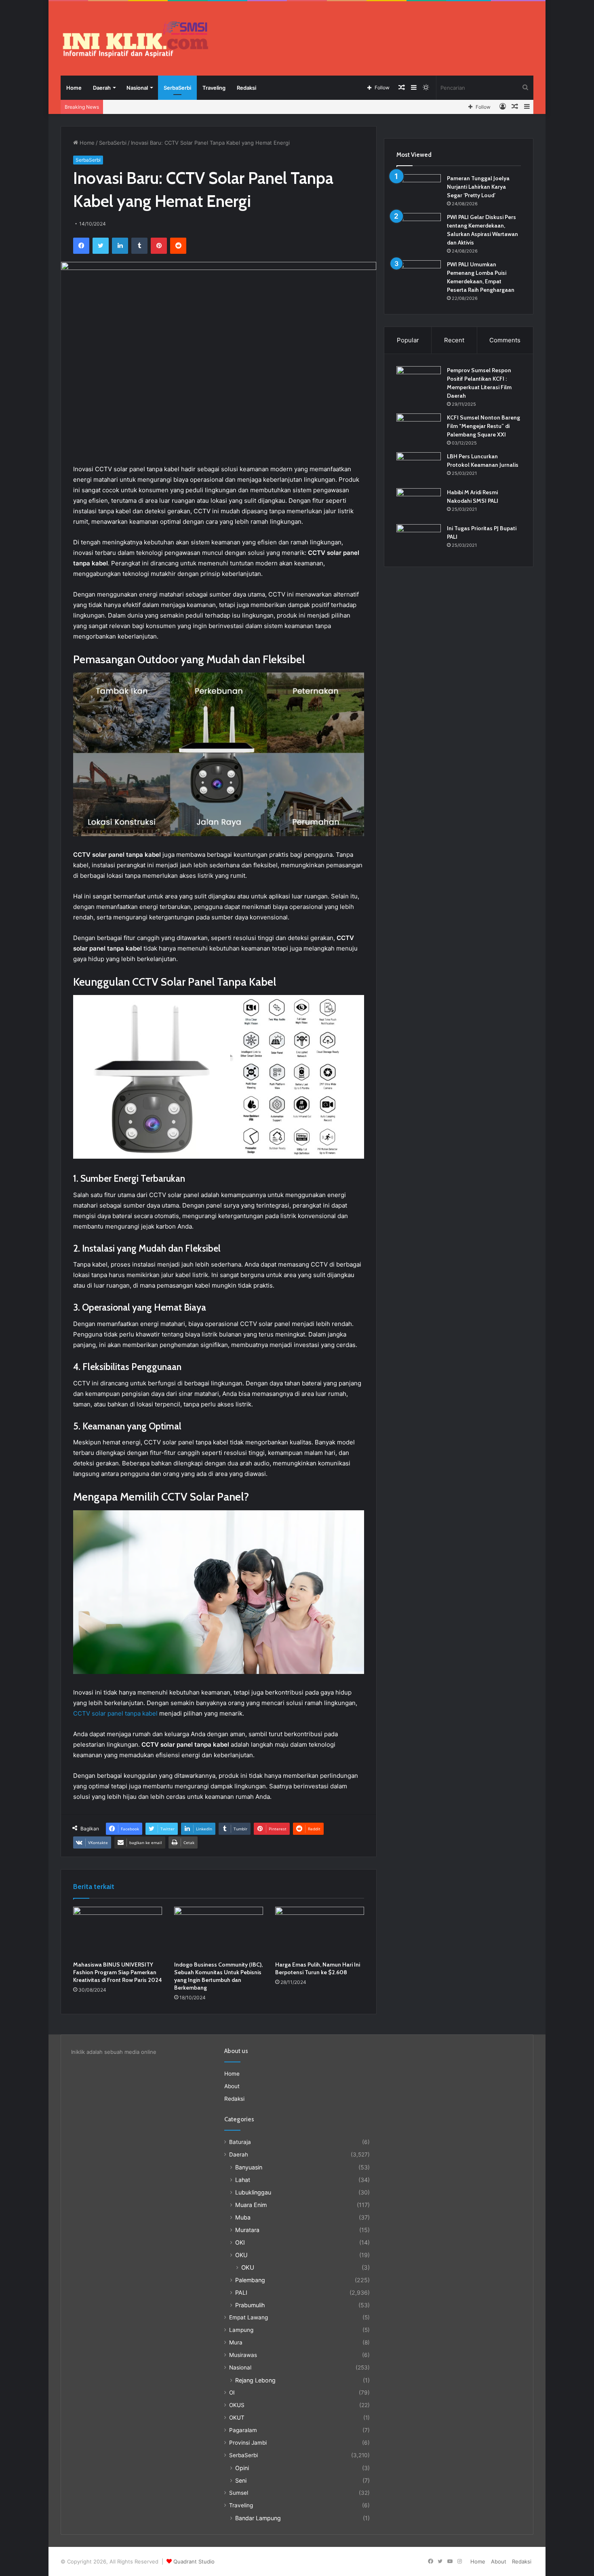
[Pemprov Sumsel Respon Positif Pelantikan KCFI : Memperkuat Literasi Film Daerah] (419, 381)
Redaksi (246, 88)
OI (232, 2393)
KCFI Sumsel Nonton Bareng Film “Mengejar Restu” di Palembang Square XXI (483, 426)
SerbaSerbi (177, 88)
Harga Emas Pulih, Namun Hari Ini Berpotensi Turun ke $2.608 (318, 1968)
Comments (505, 340)
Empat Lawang (249, 2317)
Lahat (243, 2180)
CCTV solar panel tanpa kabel (115, 1713)
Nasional (137, 88)
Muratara (247, 2230)
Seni (241, 2480)
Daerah (102, 88)
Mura (236, 2342)
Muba (243, 2217)
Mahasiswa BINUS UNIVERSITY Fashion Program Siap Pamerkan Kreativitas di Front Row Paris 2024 (118, 1972)
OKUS (237, 2405)
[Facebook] (81, 246)
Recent (454, 340)
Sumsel (239, 2493)
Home (74, 88)
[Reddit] (178, 246)
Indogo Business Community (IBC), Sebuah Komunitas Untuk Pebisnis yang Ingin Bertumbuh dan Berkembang (218, 1976)
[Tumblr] (139, 246)
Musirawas (243, 2355)
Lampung (241, 2330)
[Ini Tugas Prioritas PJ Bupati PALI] (419, 539)
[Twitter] (101, 246)
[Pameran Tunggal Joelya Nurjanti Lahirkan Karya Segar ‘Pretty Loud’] (419, 189)
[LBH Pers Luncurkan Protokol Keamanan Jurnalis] (419, 467)
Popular (408, 340)
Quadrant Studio (194, 2561)
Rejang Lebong (255, 2380)
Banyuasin (249, 2167)
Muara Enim (251, 2205)
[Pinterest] (159, 246)
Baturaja (240, 2142)
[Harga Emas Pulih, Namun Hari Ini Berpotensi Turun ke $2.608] (320, 1932)
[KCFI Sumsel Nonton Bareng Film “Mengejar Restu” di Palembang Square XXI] (419, 429)
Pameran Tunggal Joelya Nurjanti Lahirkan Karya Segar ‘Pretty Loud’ (478, 187)
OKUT (237, 2418)
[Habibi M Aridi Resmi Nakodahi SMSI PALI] (419, 503)
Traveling (214, 88)
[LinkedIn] (120, 246)
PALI (241, 2292)
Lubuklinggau (253, 2192)
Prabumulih (250, 2305)
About (232, 2086)
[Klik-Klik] (135, 39)
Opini (242, 2468)
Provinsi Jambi (248, 2443)
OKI (240, 2242)
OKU (241, 2255)
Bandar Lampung (258, 2518)
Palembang (250, 2280)
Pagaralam (243, 2430)
